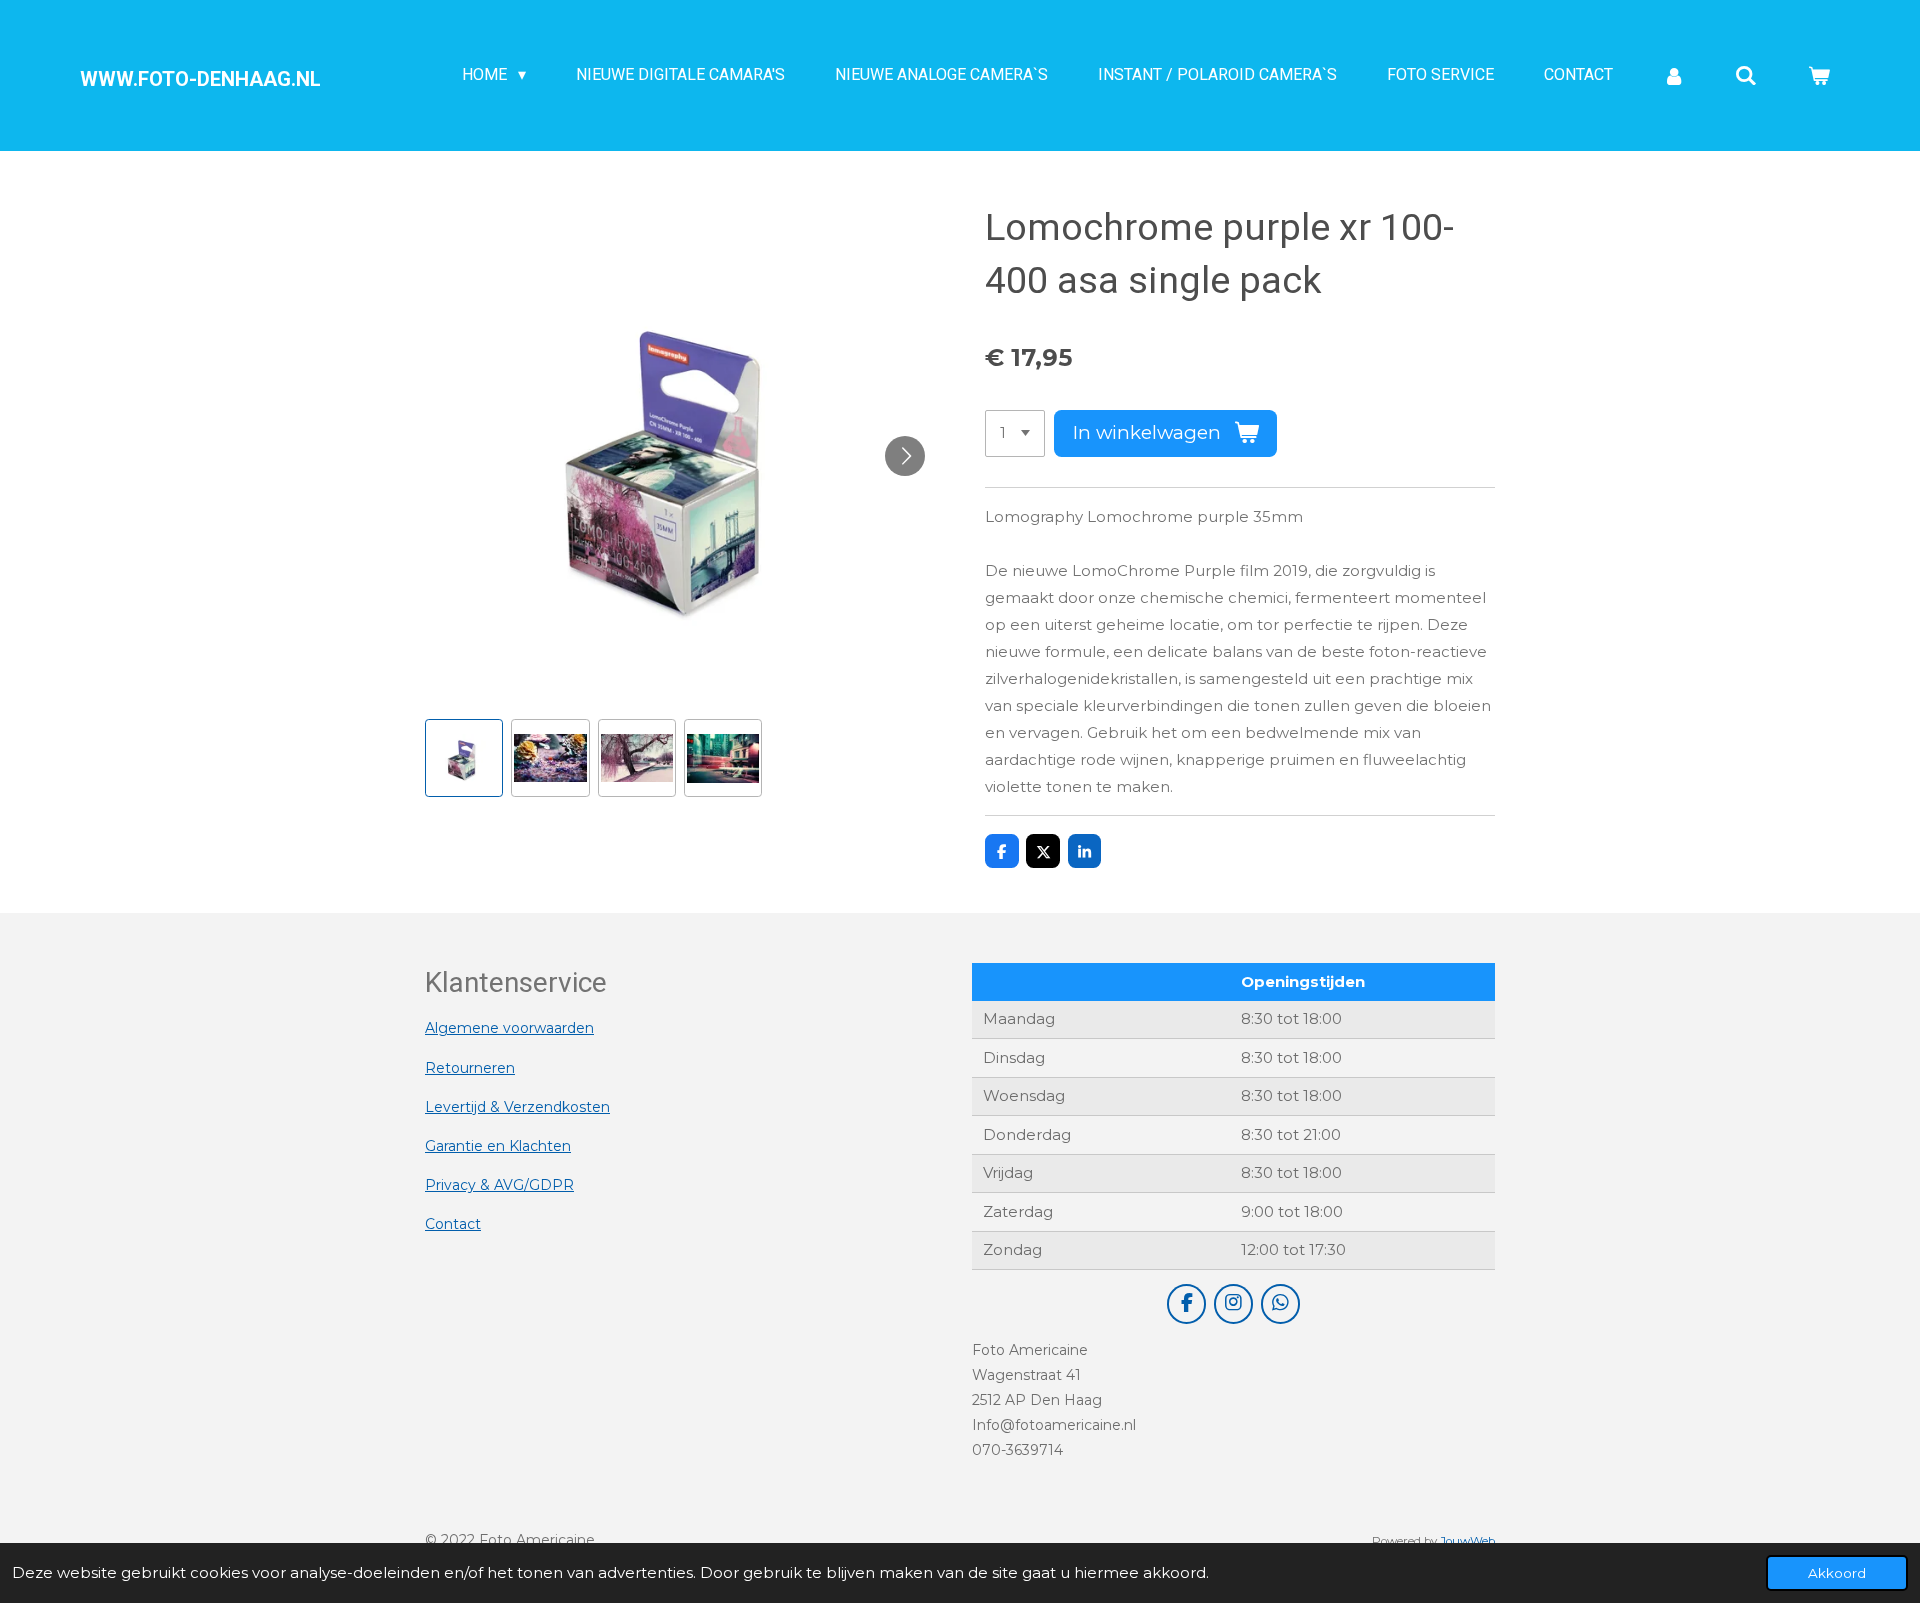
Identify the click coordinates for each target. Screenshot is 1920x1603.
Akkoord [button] (1837, 1573)
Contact (453, 1224)
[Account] (1674, 75)
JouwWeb (1467, 1541)
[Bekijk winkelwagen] (1819, 75)
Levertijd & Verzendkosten (517, 1107)
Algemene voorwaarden (509, 1028)
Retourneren (470, 1068)
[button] (464, 758)
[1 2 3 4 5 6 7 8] (1015, 433)
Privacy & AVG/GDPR (499, 1185)
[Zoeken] (1746, 75)
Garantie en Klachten (498, 1146)
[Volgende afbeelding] (905, 456)
